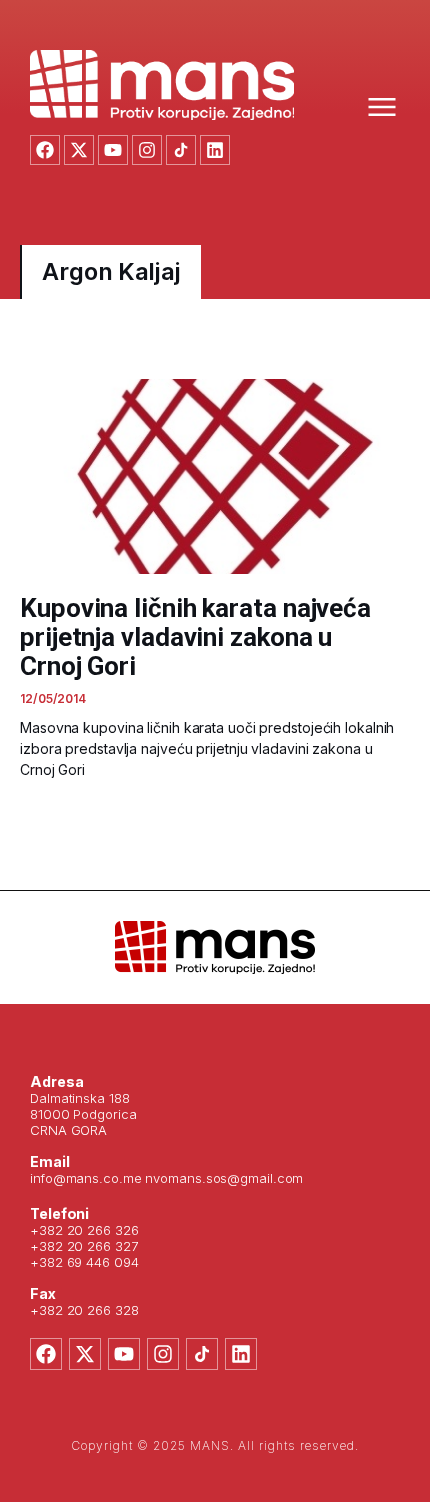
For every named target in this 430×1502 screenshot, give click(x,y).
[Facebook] (45, 150)
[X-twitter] (79, 150)
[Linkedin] (215, 150)
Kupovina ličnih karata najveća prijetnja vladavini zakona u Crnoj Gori (195, 637)
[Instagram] (147, 150)
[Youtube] (113, 150)
